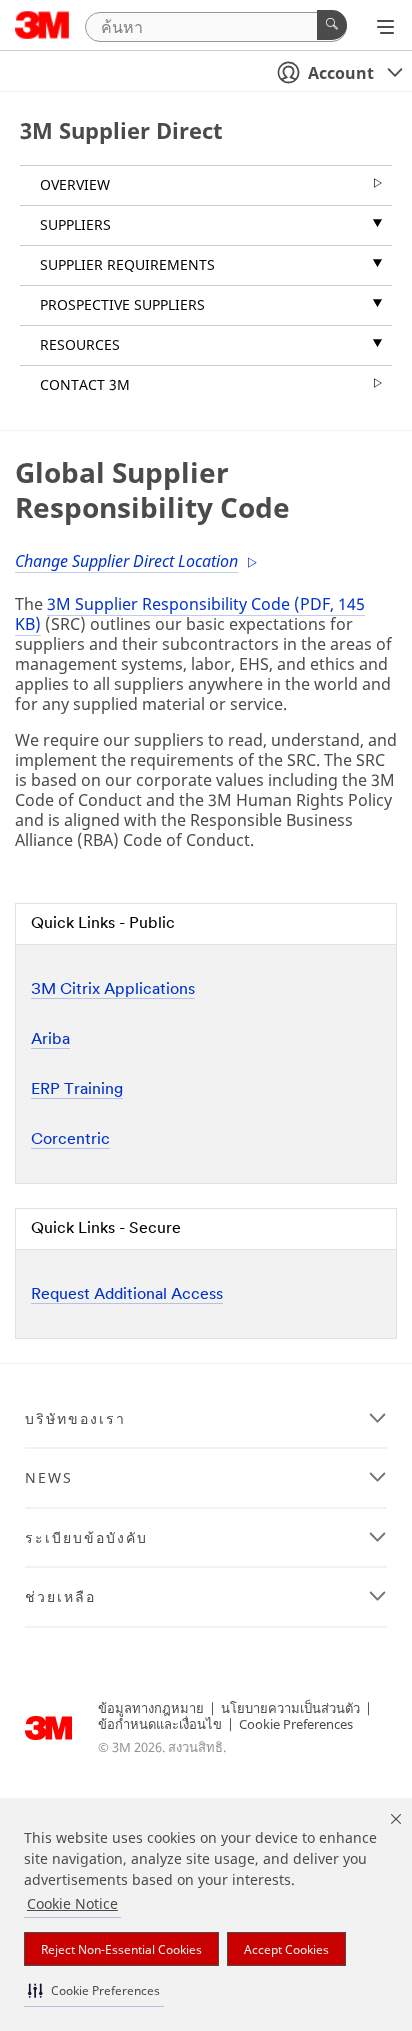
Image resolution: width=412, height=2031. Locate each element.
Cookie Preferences (296, 1724)
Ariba (50, 1040)
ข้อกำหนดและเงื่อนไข (160, 1724)
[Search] (332, 25)
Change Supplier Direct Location (126, 561)
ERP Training (77, 1090)
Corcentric (70, 1140)
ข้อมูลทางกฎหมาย (151, 1708)
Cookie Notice (72, 1903)
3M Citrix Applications (113, 990)
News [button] (49, 1478)
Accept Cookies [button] (286, 1949)
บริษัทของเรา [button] (75, 1419)
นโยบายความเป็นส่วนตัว (290, 1708)
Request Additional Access (127, 1295)
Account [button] (341, 73)
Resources (80, 344)
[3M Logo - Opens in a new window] (42, 25)
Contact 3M (85, 384)
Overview (75, 184)
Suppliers (75, 224)
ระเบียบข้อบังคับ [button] (86, 1538)
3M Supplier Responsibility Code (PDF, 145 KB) (190, 614)
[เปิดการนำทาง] (385, 27)
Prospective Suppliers (122, 304)
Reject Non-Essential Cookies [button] (121, 1949)
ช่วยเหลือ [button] (60, 1597)
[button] (94, 1990)
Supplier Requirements (127, 264)
